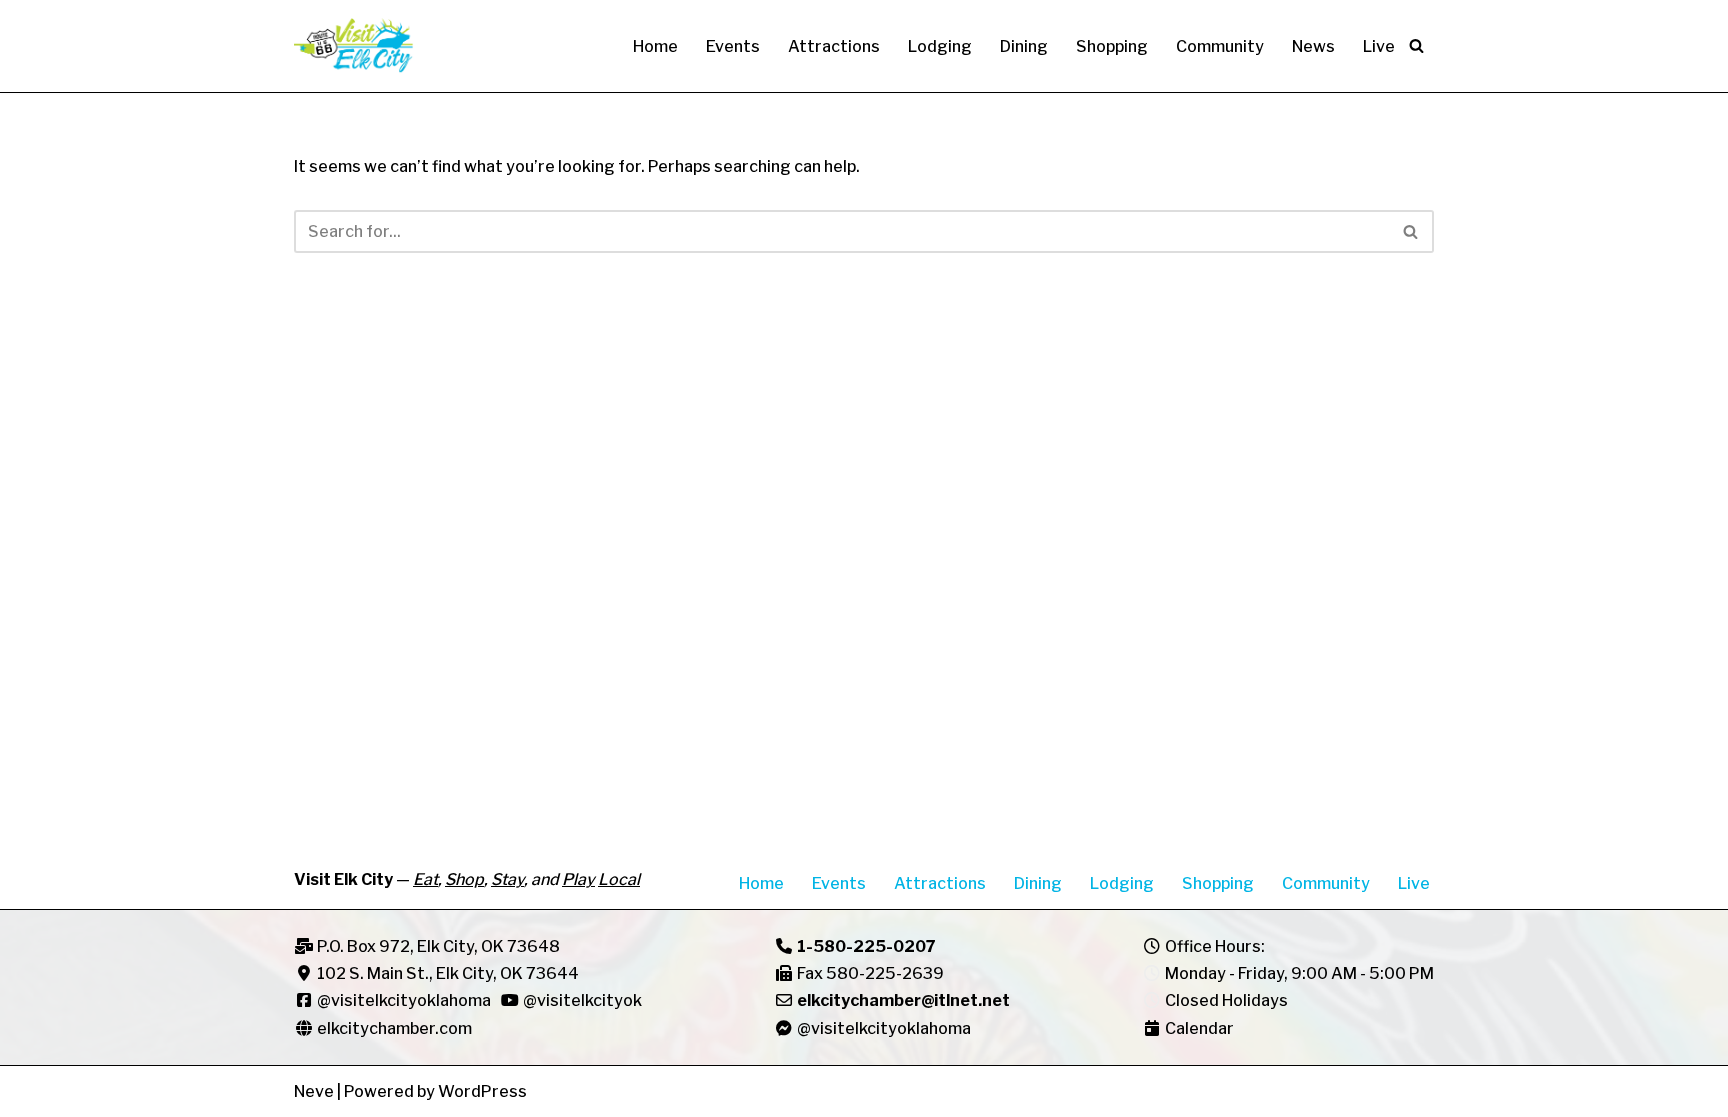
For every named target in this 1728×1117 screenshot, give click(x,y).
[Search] (1416, 45)
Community (1220, 46)
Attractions (834, 46)
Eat (425, 879)
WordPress (482, 1091)
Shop (464, 879)
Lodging (940, 46)
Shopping (1112, 46)
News (1313, 46)
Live (1379, 46)
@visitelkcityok (581, 1000)
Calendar (1199, 1028)
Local (619, 879)
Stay (507, 879)
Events (733, 46)
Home (655, 46)
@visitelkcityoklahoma (404, 1000)
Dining (1024, 46)
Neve (314, 1091)
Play (578, 879)
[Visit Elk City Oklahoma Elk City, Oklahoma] (354, 46)
